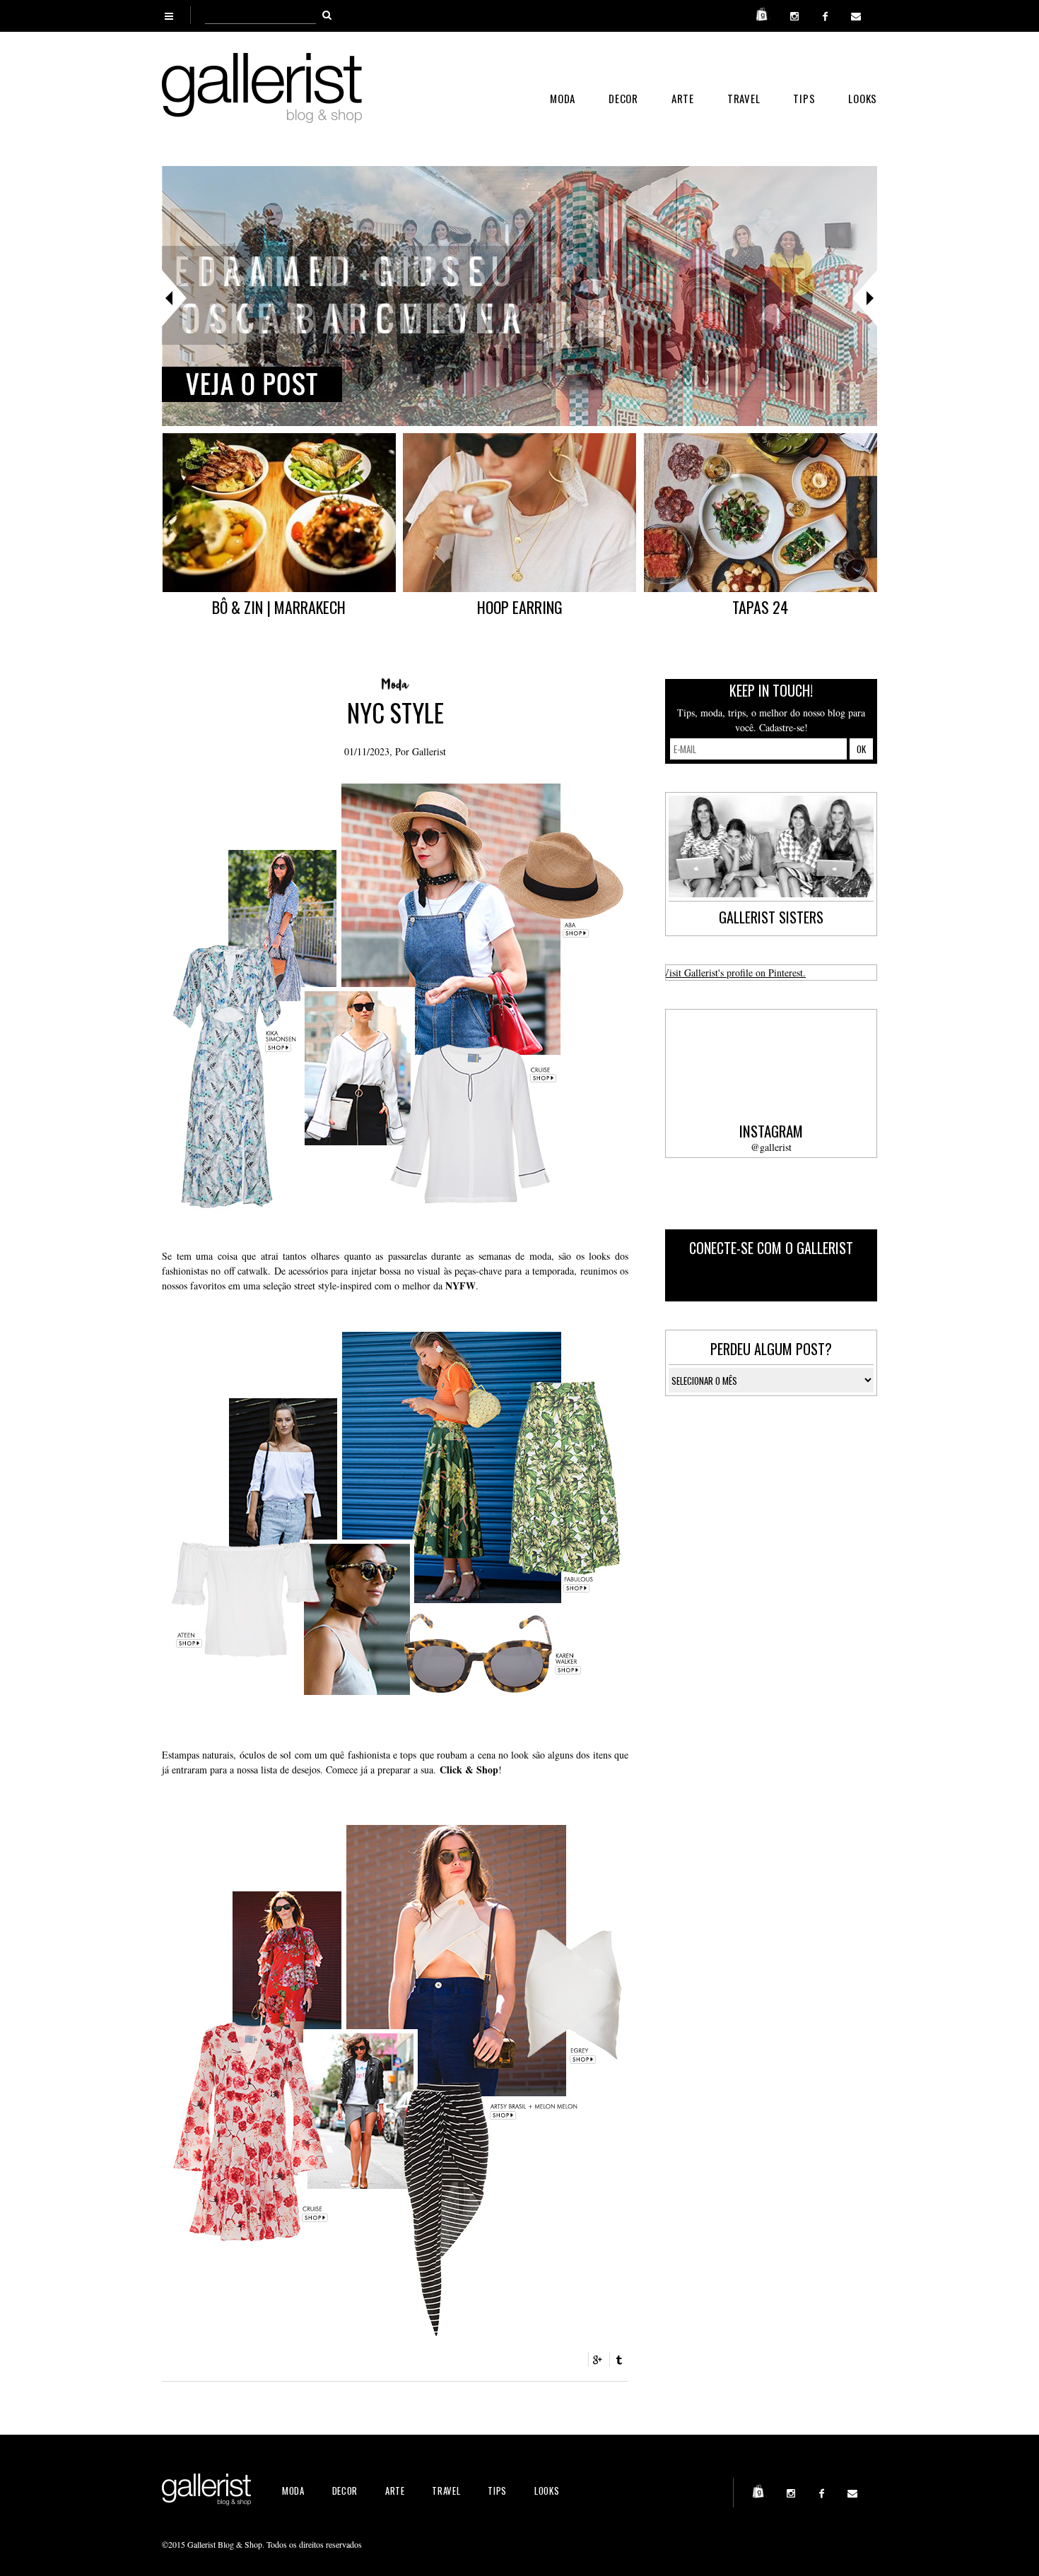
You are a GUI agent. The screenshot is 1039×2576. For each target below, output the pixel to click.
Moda (563, 98)
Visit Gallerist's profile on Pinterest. (734, 973)
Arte (683, 98)
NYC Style (395, 712)
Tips (804, 98)
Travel (744, 98)
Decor (623, 98)
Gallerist (429, 751)
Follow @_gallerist (817, 1280)
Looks (863, 98)
